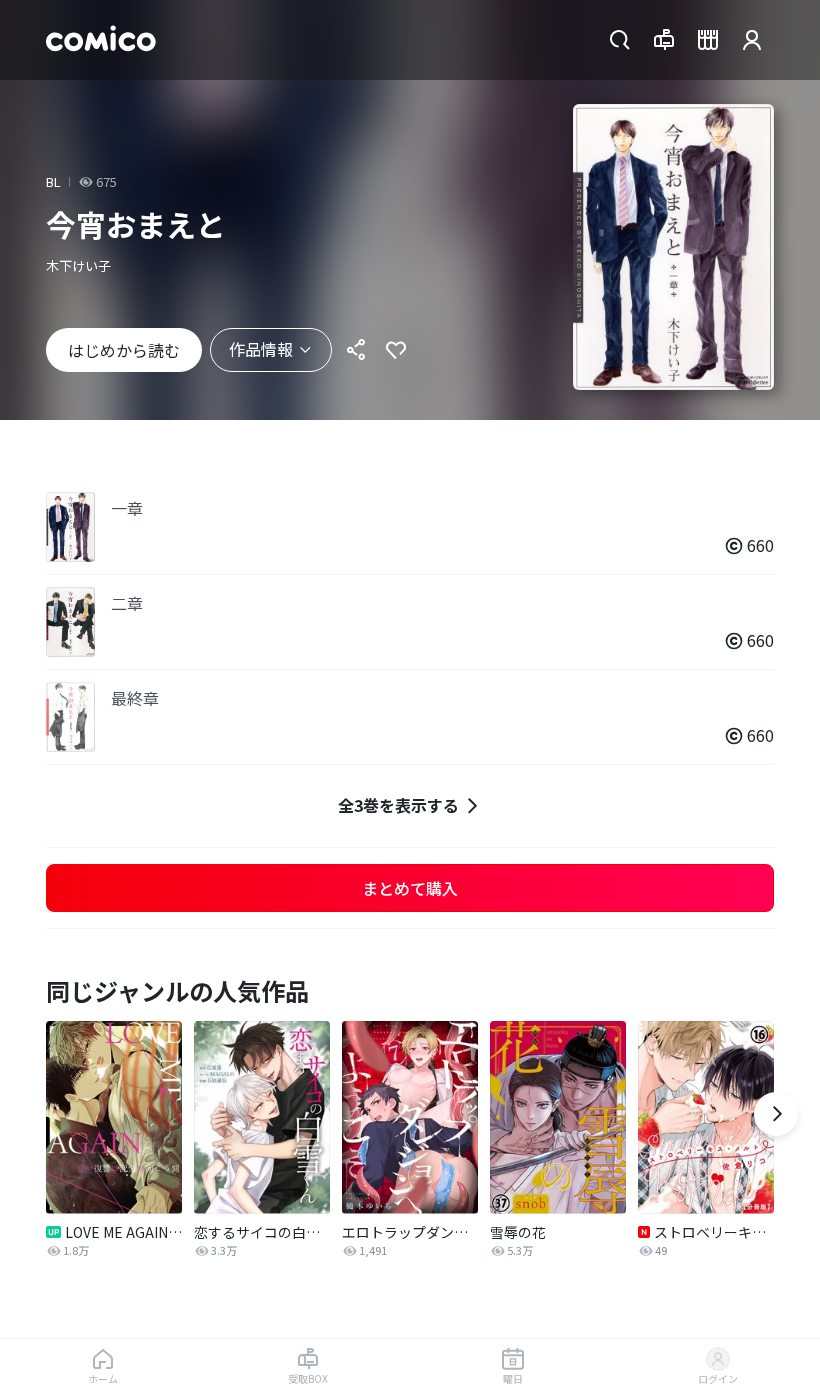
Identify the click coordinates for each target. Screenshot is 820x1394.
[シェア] (356, 350)
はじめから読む (124, 350)
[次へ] (776, 1114)
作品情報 (261, 349)
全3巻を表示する (398, 805)
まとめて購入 (410, 888)
